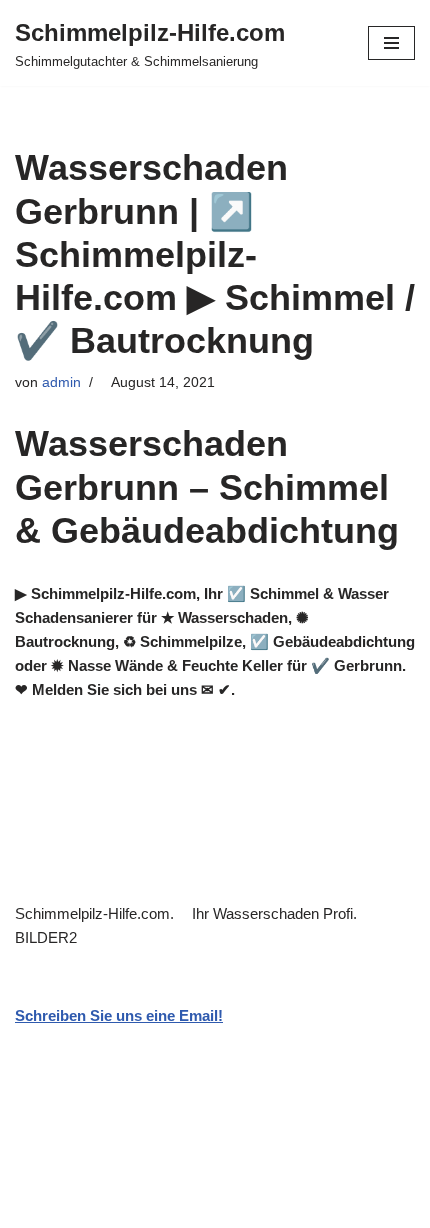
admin (61, 382)
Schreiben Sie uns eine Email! (119, 1015)
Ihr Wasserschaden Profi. (278, 913)
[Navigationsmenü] (391, 43)
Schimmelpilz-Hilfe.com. (98, 913)
